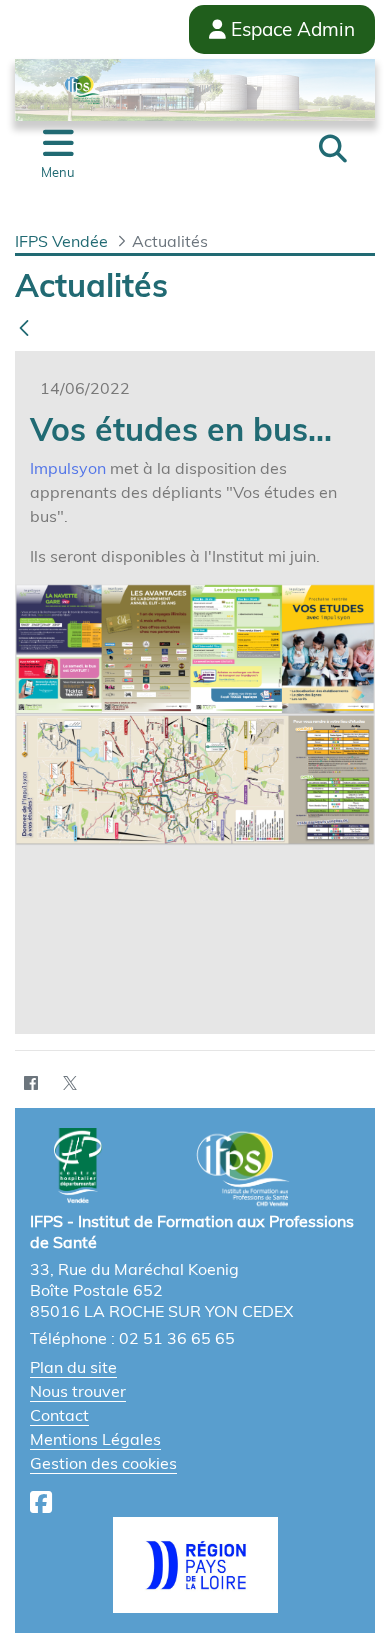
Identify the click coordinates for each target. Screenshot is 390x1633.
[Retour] (24, 328)
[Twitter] (69, 1082)
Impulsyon (68, 468)
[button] (333, 149)
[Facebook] (30, 1082)
